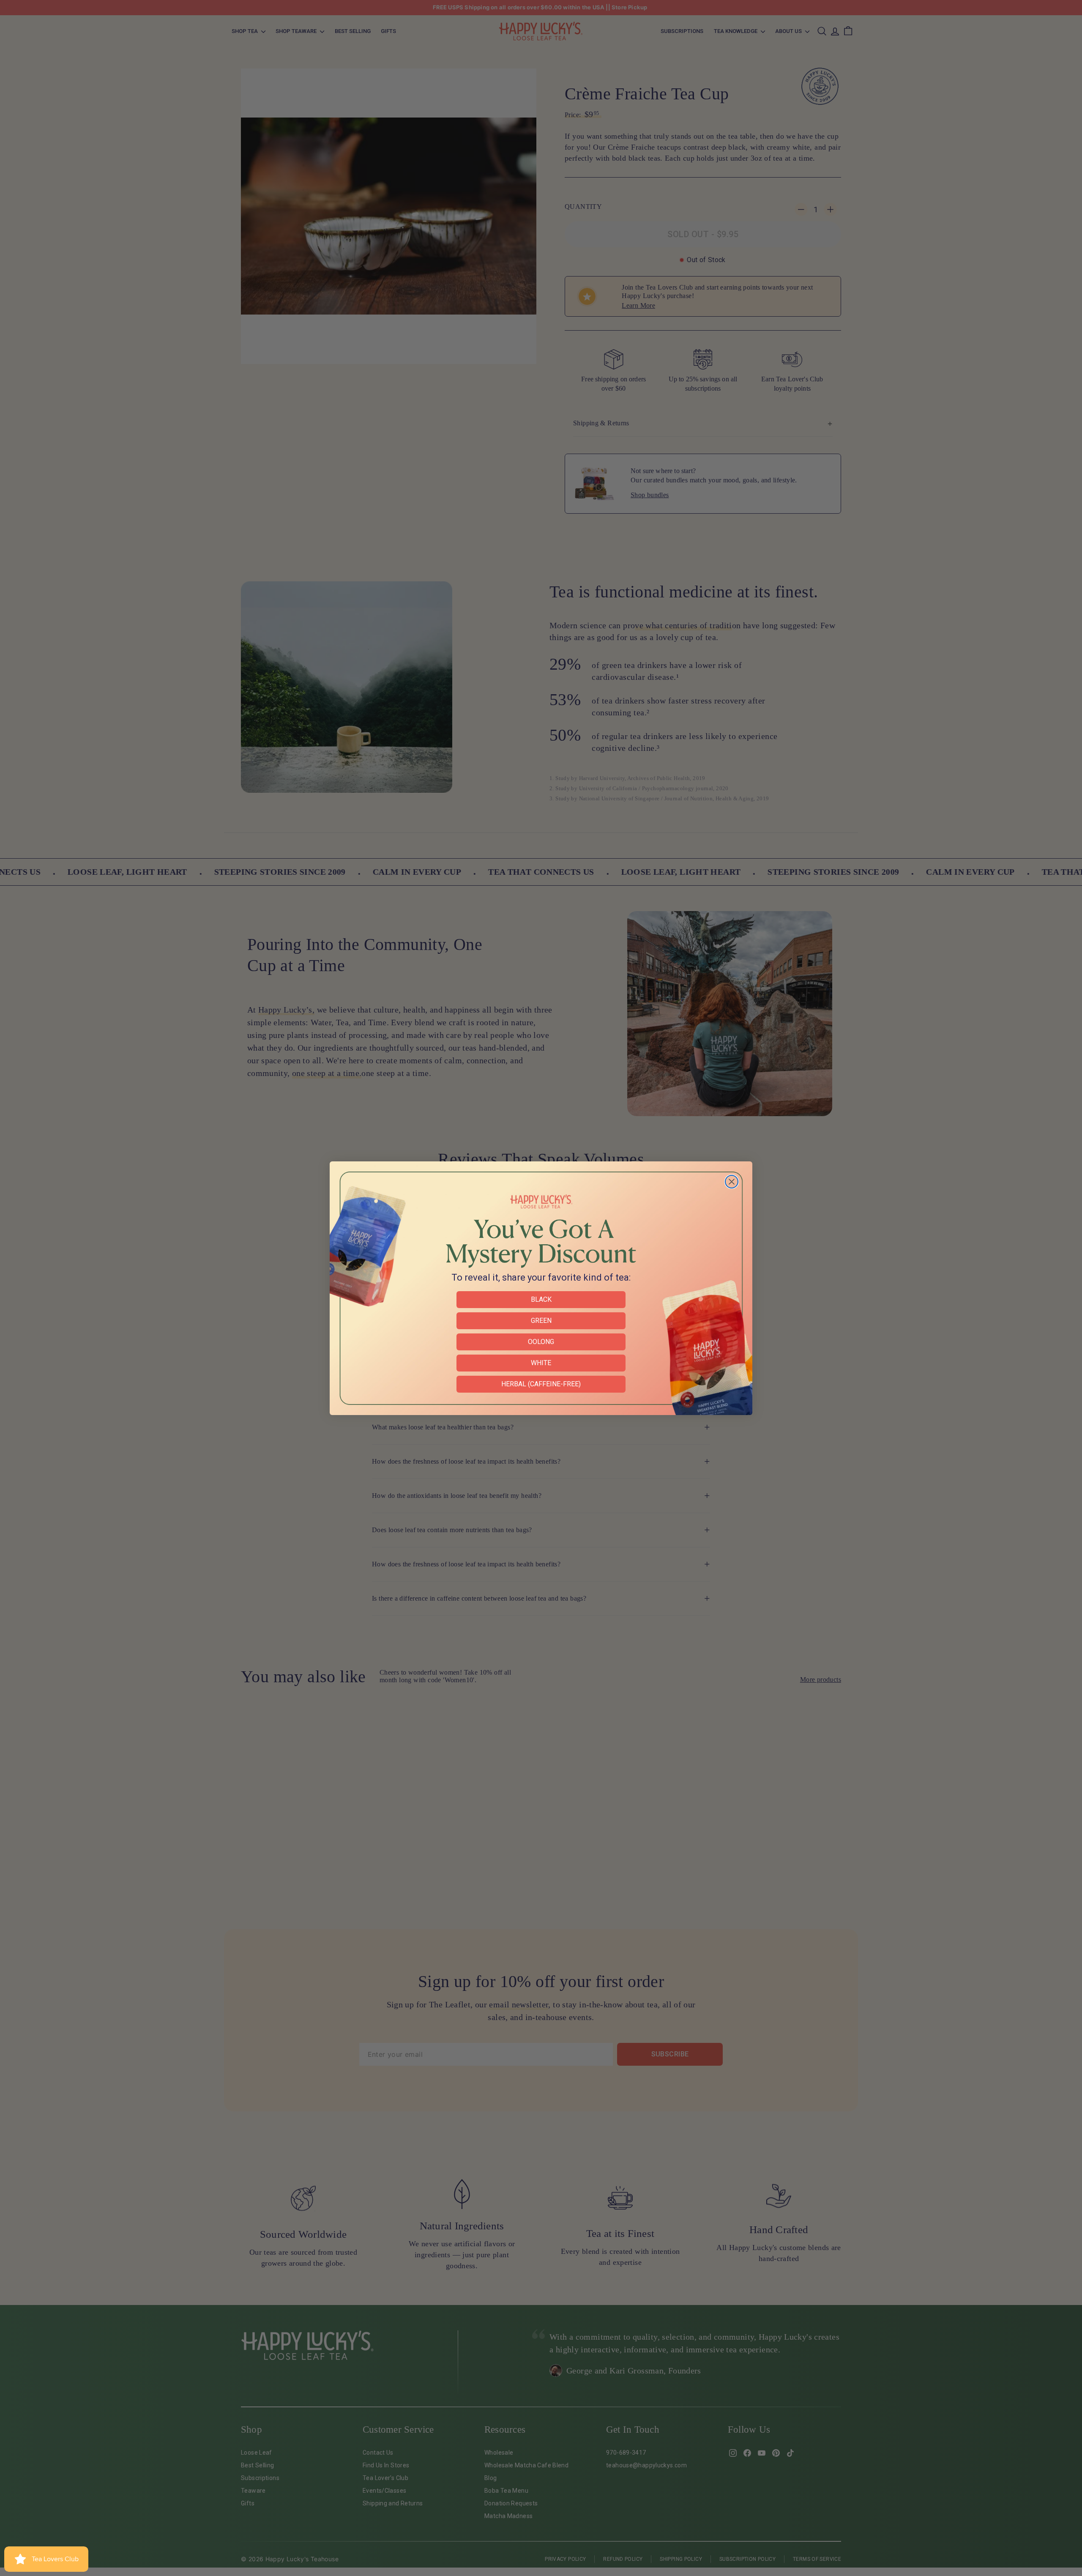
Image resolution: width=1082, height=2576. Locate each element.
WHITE (541, 1363)
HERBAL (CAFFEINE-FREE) (541, 1384)
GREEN (541, 1321)
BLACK (541, 1299)
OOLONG (541, 1342)
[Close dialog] (732, 1182)
